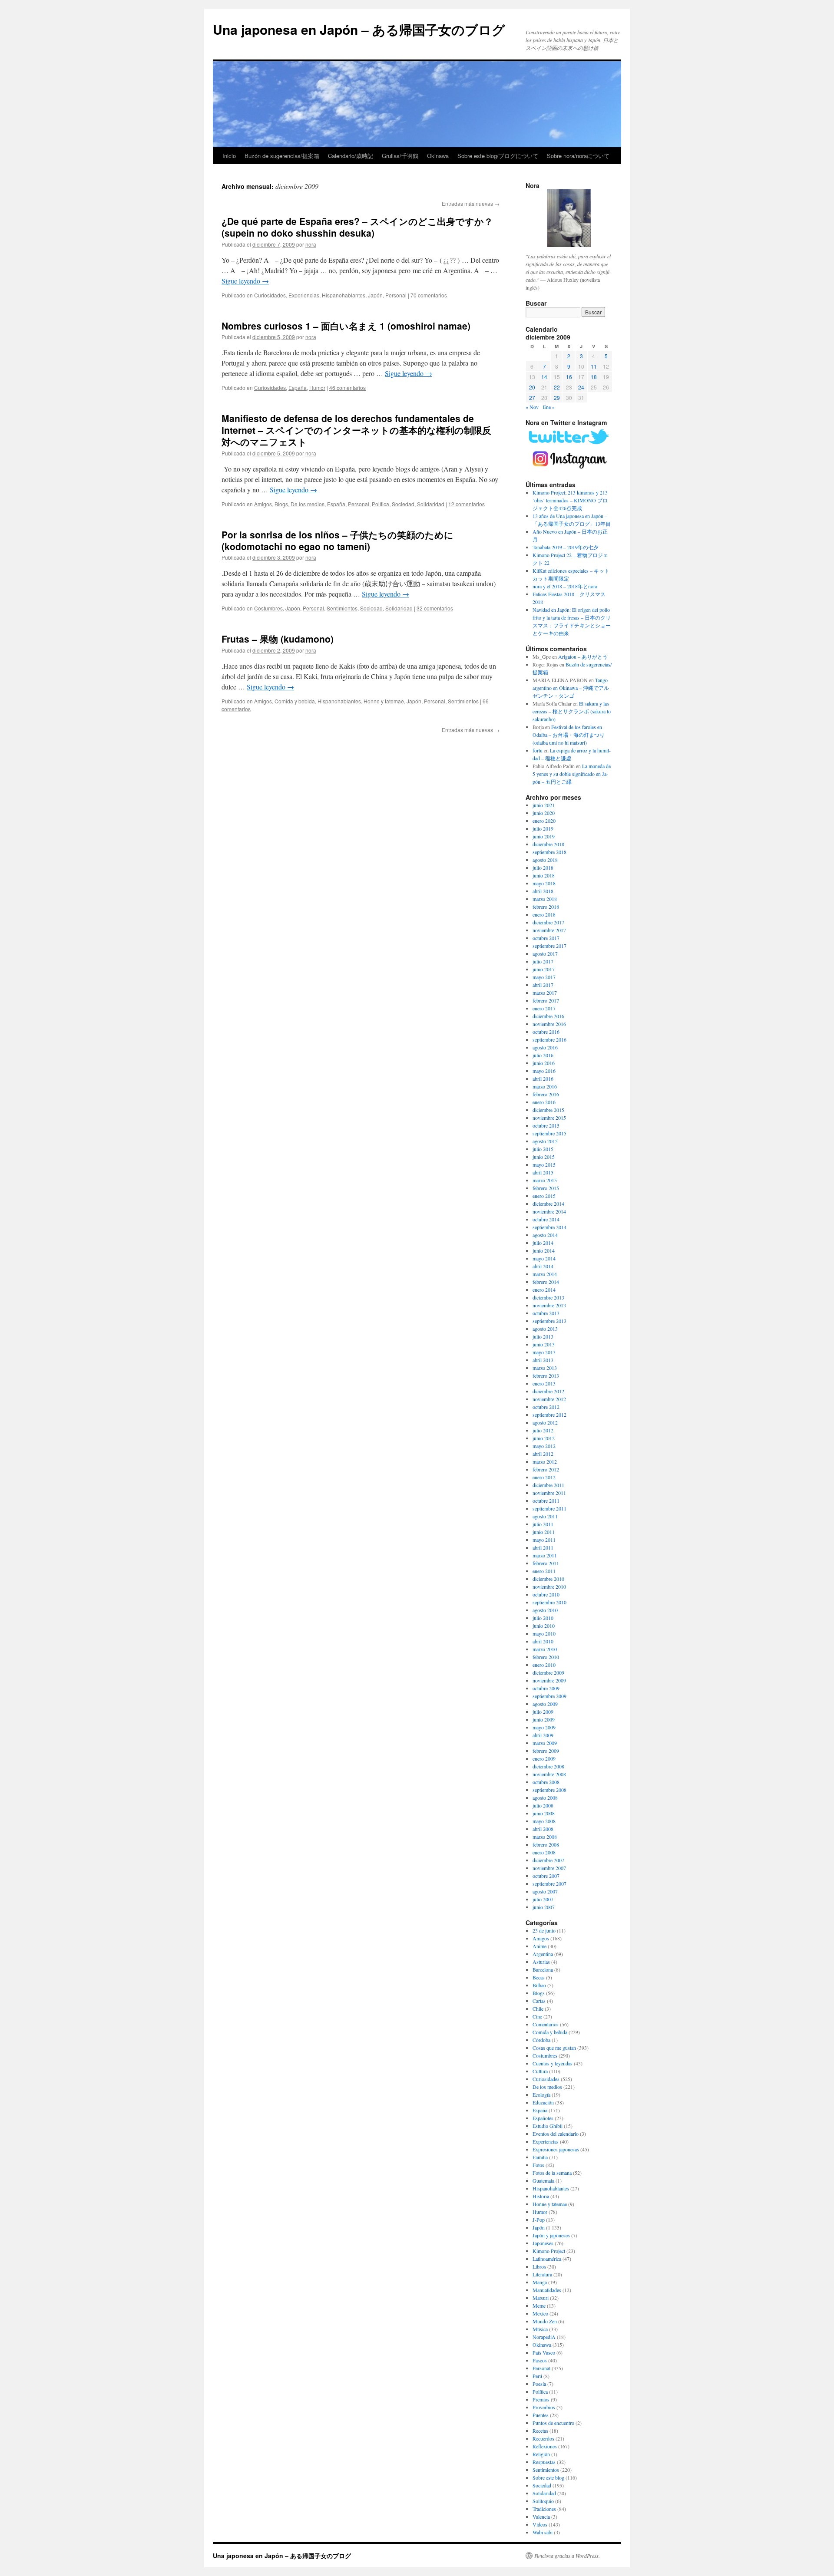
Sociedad (403, 504)
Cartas (539, 2001)
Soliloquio (543, 2501)
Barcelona (543, 1969)
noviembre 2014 (549, 1211)
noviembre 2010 (549, 1586)
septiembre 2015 (549, 1133)
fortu (538, 750)
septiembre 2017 (549, 946)
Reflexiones (545, 2446)
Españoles (543, 2118)
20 (532, 387)
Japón (375, 295)
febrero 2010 (546, 1657)
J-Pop (539, 2220)
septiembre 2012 (549, 1415)
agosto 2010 (545, 1610)
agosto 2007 (545, 1891)
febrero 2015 (546, 1188)
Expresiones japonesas (556, 2149)
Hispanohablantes (344, 295)
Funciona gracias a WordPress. (567, 2556)
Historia (541, 2196)
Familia (540, 2157)
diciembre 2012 (548, 1391)
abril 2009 (543, 1735)
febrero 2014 (546, 1282)
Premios (541, 2399)
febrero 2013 (546, 1375)
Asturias (541, 1962)
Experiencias (304, 295)
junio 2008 (544, 1813)
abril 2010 (543, 1641)
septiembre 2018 (549, 852)
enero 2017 (544, 1008)
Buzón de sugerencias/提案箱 (282, 156)
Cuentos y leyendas (553, 2063)
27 (532, 397)
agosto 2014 (545, 1235)
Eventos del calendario (556, 2134)
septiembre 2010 (549, 1602)
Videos (540, 2524)
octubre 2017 (546, 938)
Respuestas (544, 2462)
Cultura (540, 2071)
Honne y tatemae (384, 701)
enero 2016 (544, 1102)
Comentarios (546, 2024)
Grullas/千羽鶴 (400, 156)
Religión (541, 2454)
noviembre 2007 (549, 1868)
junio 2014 (544, 1250)
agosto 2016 (545, 1047)
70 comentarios (429, 295)
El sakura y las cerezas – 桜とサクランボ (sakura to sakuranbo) (572, 711)
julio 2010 (543, 1618)
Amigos (263, 504)
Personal (396, 295)
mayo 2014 (544, 1258)
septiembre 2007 (549, 1883)
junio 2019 (544, 836)
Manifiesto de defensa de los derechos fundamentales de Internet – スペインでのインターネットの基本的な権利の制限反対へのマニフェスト (356, 430)
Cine (537, 2016)
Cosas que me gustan (554, 2048)
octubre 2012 (546, 1407)
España (298, 388)
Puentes (541, 2415)
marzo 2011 (545, 1555)
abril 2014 (543, 1266)
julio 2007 (543, 1899)
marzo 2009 (545, 1743)
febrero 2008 (546, 1844)
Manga (540, 2282)
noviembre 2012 (549, 1399)
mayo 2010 (544, 1633)
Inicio (229, 156)
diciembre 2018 (548, 844)
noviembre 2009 (549, 1680)
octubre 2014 (546, 1219)
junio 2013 (544, 1344)
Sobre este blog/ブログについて (498, 156)
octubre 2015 (546, 1125)
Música (540, 2329)
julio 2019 (543, 828)
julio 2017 (543, 961)
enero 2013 (544, 1383)
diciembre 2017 (548, 922)
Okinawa (438, 156)
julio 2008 (543, 1805)
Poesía (539, 2384)
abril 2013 (543, 1360)
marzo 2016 (545, 1086)
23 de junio (544, 1930)
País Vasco (544, 2352)
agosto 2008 (545, 1798)
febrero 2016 (546, 1094)
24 (581, 387)
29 (557, 397)
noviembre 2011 (549, 1493)
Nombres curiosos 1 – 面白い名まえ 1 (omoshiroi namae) (346, 326)
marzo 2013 (545, 1368)
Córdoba (541, 2040)
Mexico (540, 2313)
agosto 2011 (545, 1516)
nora (311, 244)
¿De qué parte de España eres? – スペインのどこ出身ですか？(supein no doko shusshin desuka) (357, 227)
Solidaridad (431, 504)
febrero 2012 (546, 1469)
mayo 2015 (544, 1164)
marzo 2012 (545, 1461)
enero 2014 (544, 1290)
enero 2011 (544, 1571)
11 (594, 366)
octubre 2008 (546, 1782)
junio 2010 (544, 1626)
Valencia (541, 2517)
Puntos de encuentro (553, 2423)
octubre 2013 (546, 1313)
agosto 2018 (545, 860)
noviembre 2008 (549, 1774)
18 (594, 377)
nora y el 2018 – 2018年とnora (565, 586)
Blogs (281, 504)
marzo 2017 (545, 993)
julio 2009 (543, 1712)
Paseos (540, 2360)
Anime (539, 1946)
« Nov (532, 407)
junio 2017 (544, 969)
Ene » (549, 407)
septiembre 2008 (549, 1790)
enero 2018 (544, 914)
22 (557, 387)
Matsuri (541, 2298)
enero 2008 (544, 1852)
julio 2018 (543, 867)
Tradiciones (544, 2509)
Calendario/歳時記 (351, 156)
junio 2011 (544, 1532)
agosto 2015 (545, 1141)
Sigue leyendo (245, 281)
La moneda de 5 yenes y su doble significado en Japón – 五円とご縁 (572, 774)
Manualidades (547, 2290)
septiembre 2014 (549, 1227)
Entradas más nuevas (471, 203)
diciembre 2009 (548, 1672)
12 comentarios (467, 504)
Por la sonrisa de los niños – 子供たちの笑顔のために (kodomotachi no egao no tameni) (338, 540)
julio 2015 (543, 1149)
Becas (539, 1977)
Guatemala (543, 2180)
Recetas (540, 2431)
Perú (537, 2376)
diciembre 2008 (548, 1766)
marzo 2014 (545, 1274)
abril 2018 (543, 891)
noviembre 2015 (549, 1118)
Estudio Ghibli (548, 2126)
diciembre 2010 (548, 1579)
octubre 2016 (546, 1032)
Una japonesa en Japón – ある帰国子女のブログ (359, 29)
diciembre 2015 (548, 1110)
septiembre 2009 (549, 1696)
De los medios (308, 504)
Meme (539, 2306)
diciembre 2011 (548, 1485)
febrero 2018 (546, 907)
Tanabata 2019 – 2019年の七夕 (566, 547)
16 (569, 377)
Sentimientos (342, 608)
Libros (539, 2266)
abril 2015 (543, 1172)
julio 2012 (543, 1430)
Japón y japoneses (551, 2235)
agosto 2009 (545, 1704)
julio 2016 (543, 1055)
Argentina (543, 1954)
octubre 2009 (546, 1688)
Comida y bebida (295, 701)
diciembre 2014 (548, 1204)
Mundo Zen (545, 2321)
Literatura (542, 2274)
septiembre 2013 (549, 1321)
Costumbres (268, 608)
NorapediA (544, 2337)
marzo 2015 (545, 1180)
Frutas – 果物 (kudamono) (278, 639)
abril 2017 (543, 985)
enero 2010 (544, 1665)
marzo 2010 (545, 1649)
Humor (317, 388)
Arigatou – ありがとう (583, 656)
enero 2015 (544, 1196)
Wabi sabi (543, 2532)
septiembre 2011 (549, 1508)
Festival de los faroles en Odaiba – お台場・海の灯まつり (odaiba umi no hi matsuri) (569, 735)
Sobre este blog (548, 2477)
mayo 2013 (544, 1352)
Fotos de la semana (552, 2173)
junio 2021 (544, 805)
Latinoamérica (547, 2259)
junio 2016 (544, 1063)
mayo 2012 (544, 1446)
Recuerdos (543, 2438)
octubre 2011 (546, 1501)
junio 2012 (544, 1438)
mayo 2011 (544, 1540)
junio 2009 (544, 1719)
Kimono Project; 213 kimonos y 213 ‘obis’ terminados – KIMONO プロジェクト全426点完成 (570, 500)
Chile (538, 2009)
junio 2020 (544, 813)
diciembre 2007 (548, 1860)
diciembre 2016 (548, 1016)
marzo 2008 (545, 1837)
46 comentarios (347, 388)
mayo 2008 (544, 1821)
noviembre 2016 (549, 1024)
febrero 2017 (546, 1000)
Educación (543, 2102)
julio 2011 (543, 1524)
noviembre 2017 (549, 930)
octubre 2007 (546, 1876)
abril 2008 (543, 1829)
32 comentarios (435, 608)
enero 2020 (544, 821)
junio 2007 (544, 1907)
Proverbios (544, 2407)
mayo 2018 (544, 883)
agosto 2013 (545, 1329)
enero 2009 (544, 1758)
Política (381, 504)
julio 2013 (543, 1336)
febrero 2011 (546, 1563)
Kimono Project (549, 2251)
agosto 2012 (545, 1422)
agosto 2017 (545, 953)
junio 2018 (544, 875)
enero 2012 (544, 1477)
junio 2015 (544, 1157)
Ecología (541, 2094)
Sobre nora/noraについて (578, 156)
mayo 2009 (544, 1727)
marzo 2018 (545, 899)
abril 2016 (543, 1079)
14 (544, 377)
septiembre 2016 (549, 1039)
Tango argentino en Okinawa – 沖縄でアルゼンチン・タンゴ (571, 688)
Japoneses (543, 2243)
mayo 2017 (544, 977)
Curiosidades (270, 295)
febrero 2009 (546, 1751)
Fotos (538, 2165)
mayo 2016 (544, 1071)
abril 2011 (543, 1547)
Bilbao (539, 1985)
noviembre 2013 (549, 1305)
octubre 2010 (546, 1594)
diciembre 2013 (548, 1297)
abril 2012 (543, 1454)
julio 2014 (543, 1243)
